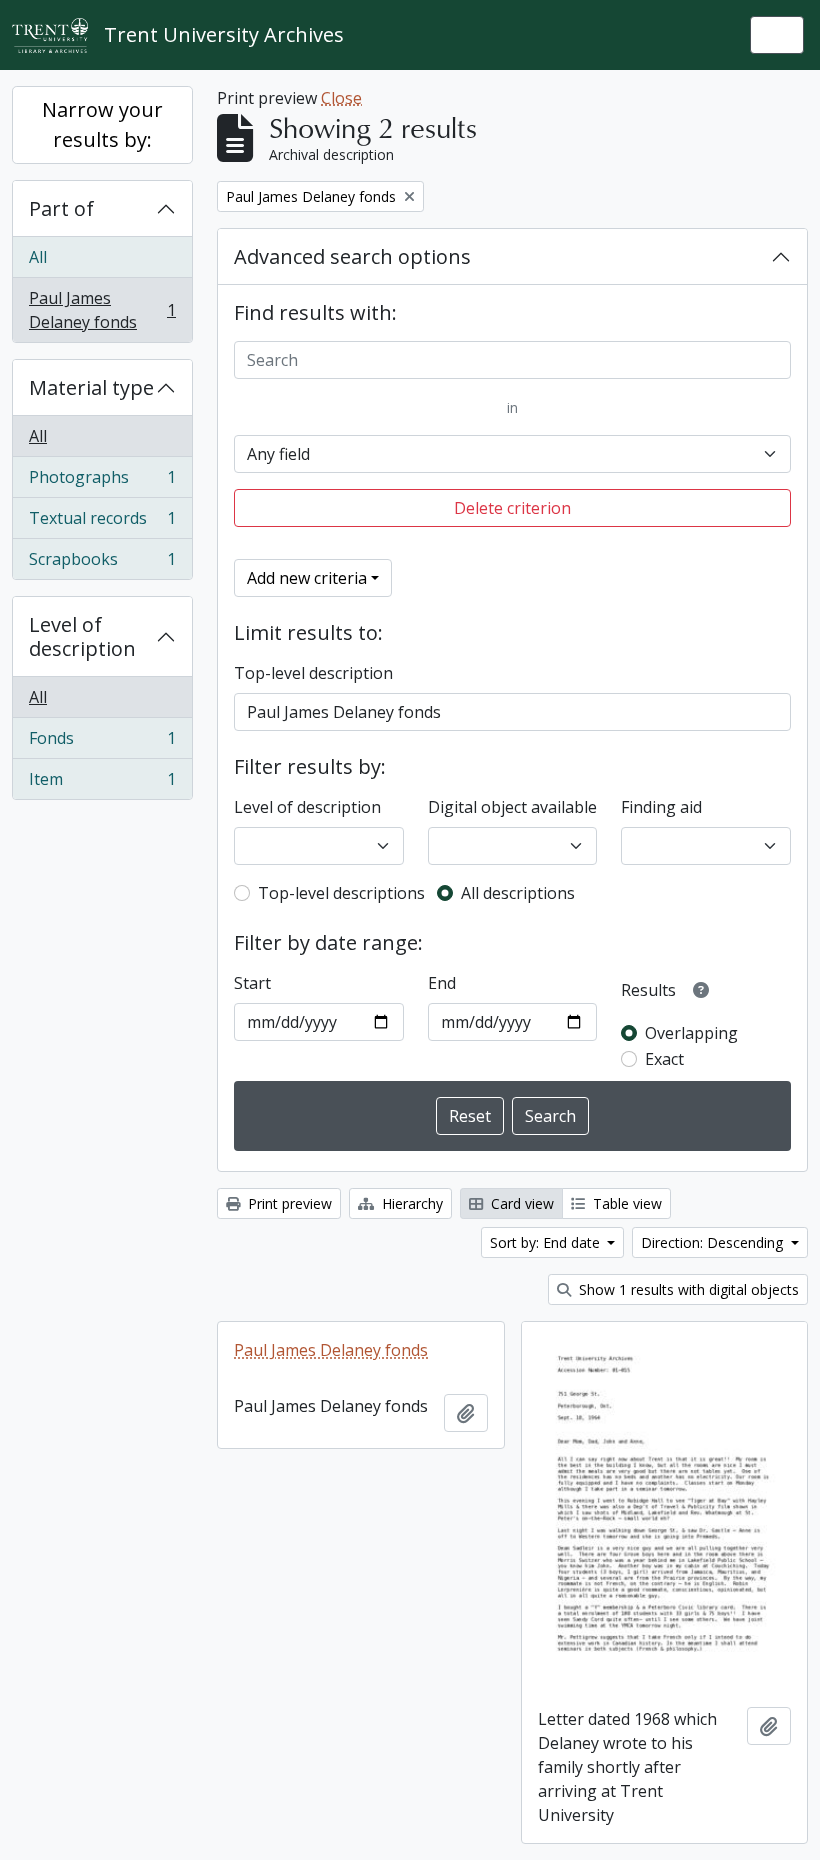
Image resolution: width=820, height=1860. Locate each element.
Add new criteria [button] (307, 578)
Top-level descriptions (341, 893)
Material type (91, 387)
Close (341, 98)
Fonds (102, 743)
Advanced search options (352, 256)
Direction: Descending (714, 1242)
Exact (664, 1059)
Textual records (102, 523)
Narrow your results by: (102, 124)
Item (102, 783)
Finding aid (661, 807)
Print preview (288, 1203)
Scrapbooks (102, 563)
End (442, 983)
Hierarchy (410, 1203)
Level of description (82, 636)
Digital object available (512, 807)
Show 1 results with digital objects (687, 1289)
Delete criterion (512, 508)
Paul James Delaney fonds (102, 310)
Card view (520, 1203)
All (38, 257)
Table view (625, 1203)
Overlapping (691, 1033)
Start (252, 983)
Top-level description (313, 673)
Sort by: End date (547, 1242)
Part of (61, 208)
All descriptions (518, 893)
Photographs (102, 482)
